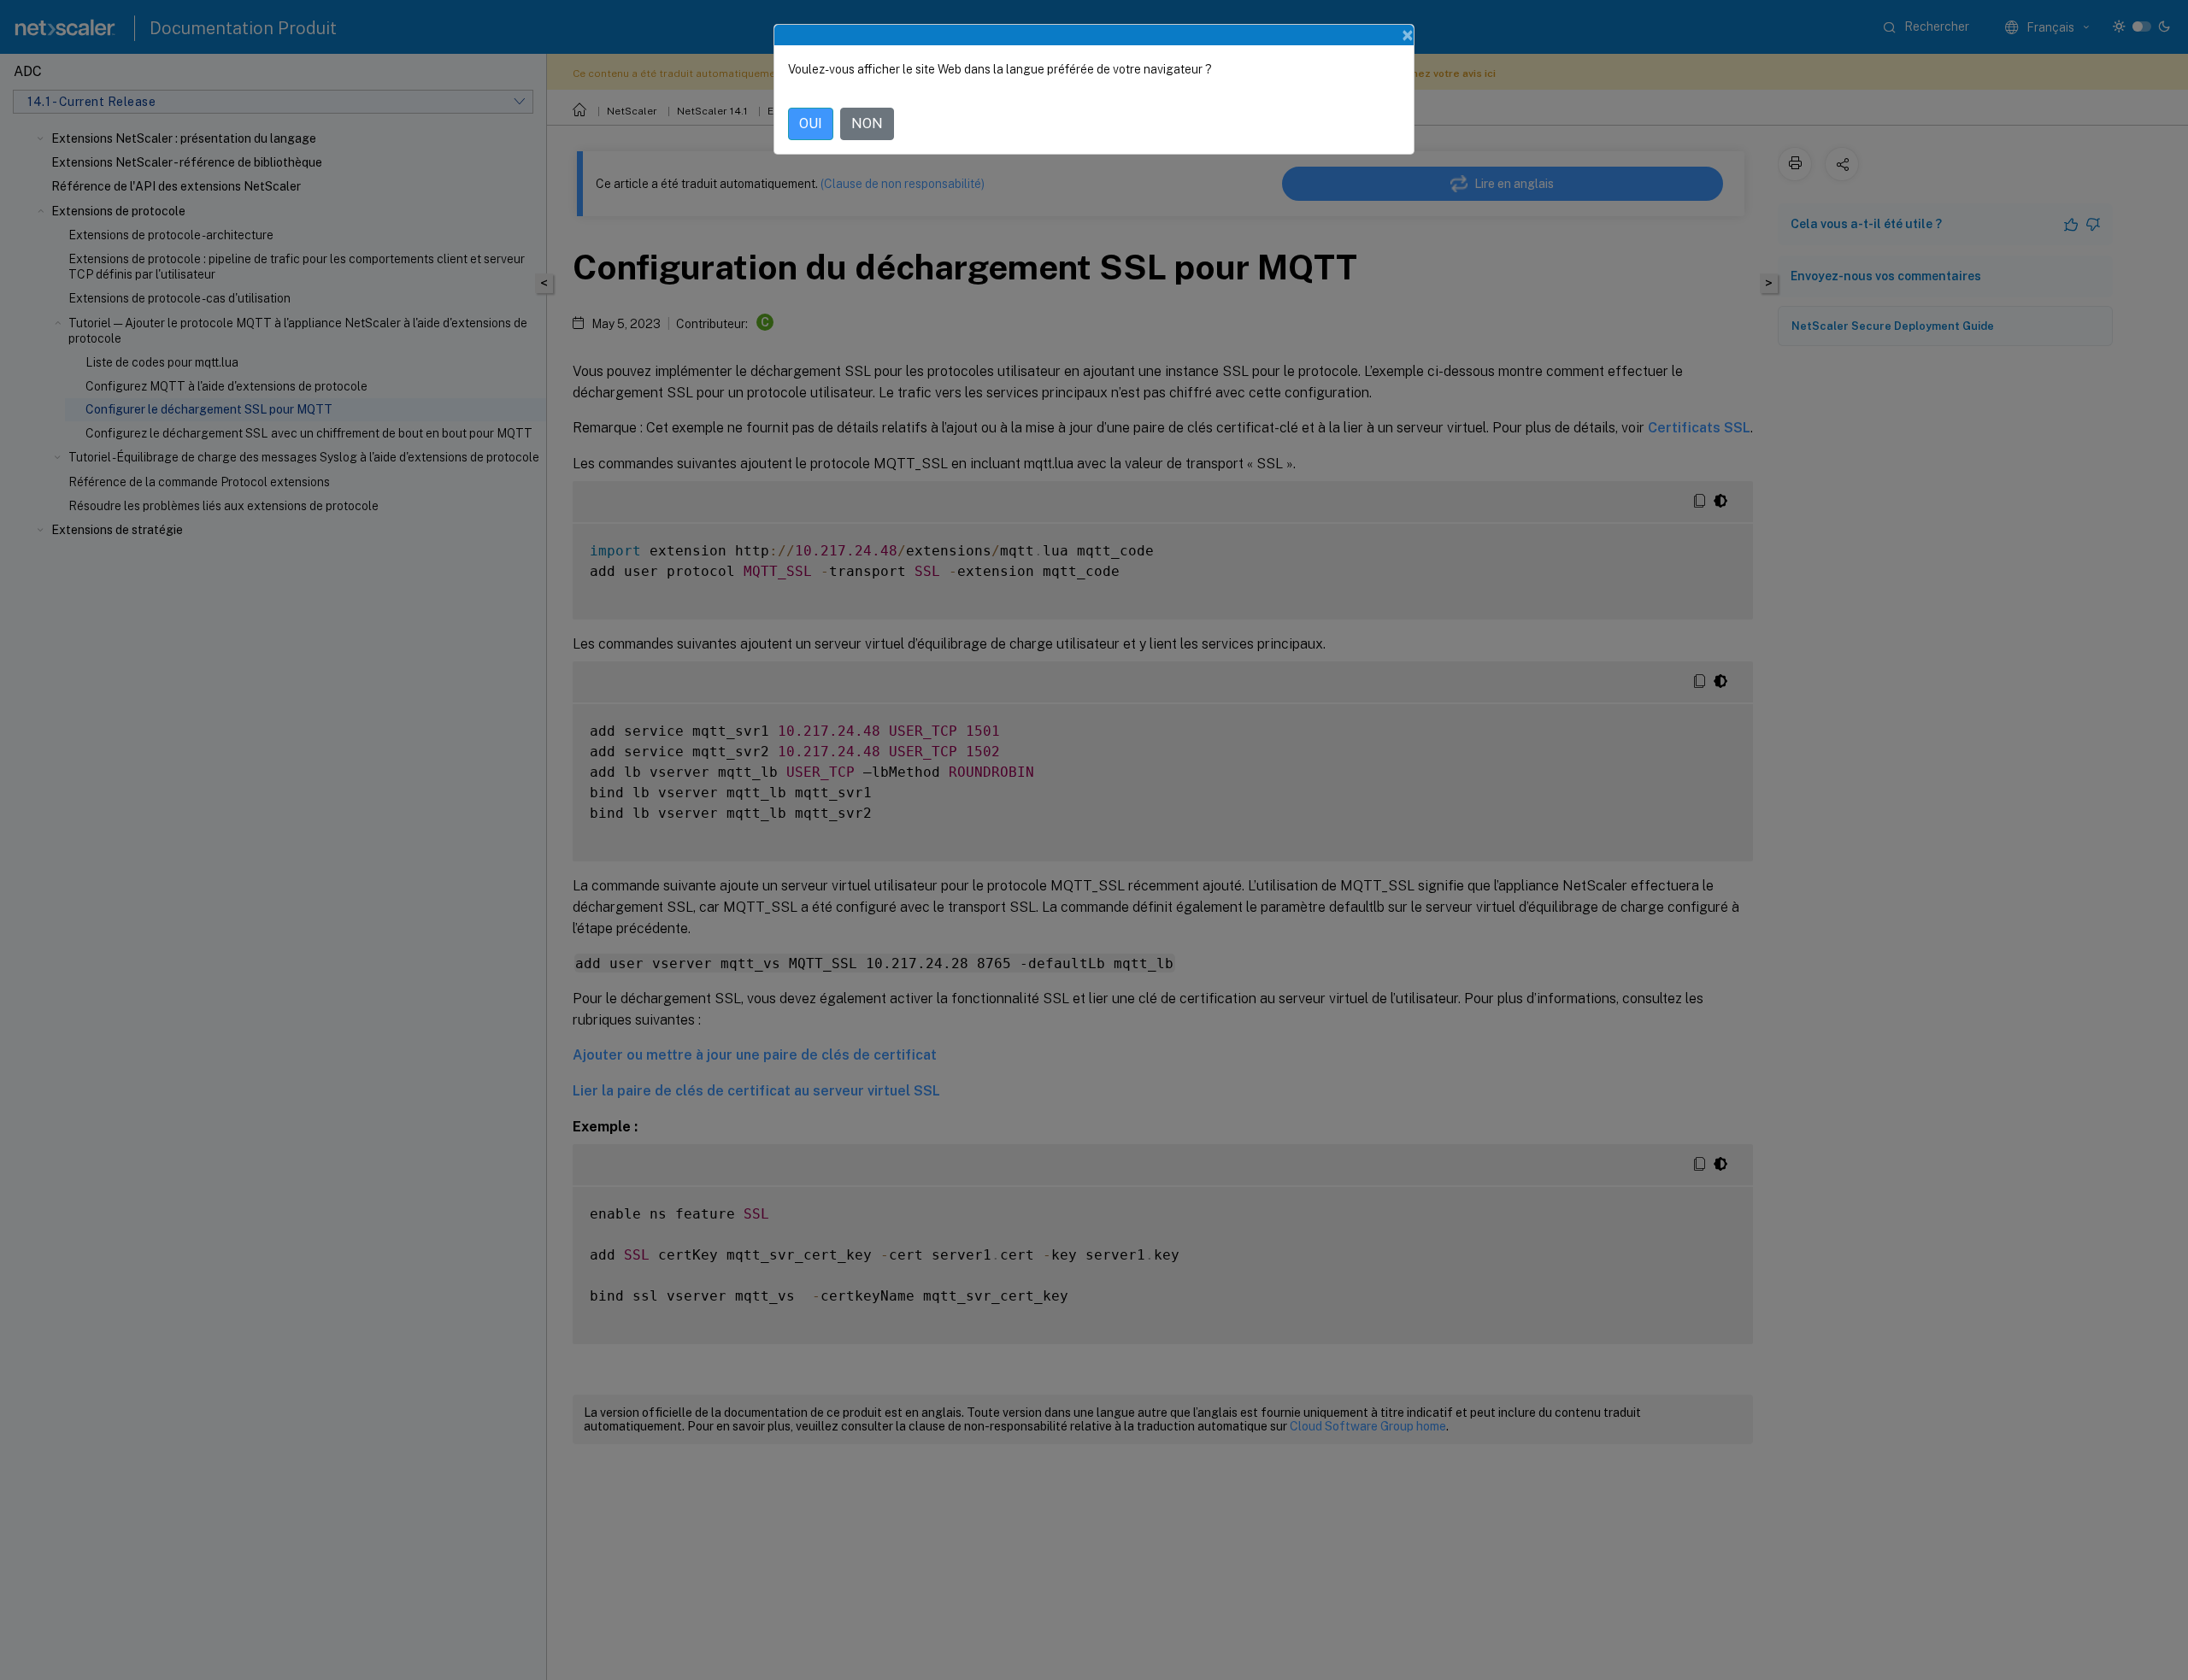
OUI (811, 123)
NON (867, 123)
